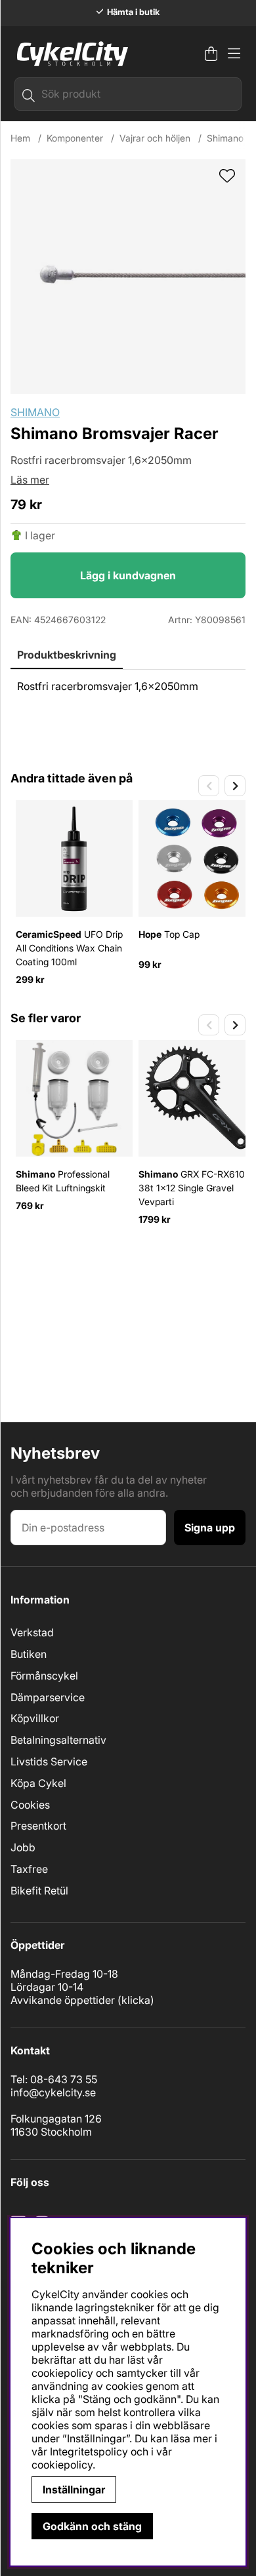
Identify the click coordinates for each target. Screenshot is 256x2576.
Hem (20, 138)
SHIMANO (35, 412)
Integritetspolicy (89, 2451)
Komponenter (75, 138)
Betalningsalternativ (58, 1740)
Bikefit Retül (39, 1891)
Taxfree (29, 1869)
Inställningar (74, 2489)
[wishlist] (227, 177)
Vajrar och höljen (155, 138)
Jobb (23, 1847)
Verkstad (32, 1632)
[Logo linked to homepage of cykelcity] (69, 54)
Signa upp (210, 1528)
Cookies (30, 1805)
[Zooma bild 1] (128, 277)
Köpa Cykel (38, 1783)
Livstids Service (49, 1761)
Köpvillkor (35, 1718)
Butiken (29, 1654)
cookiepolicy (62, 2465)
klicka (136, 2000)
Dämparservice (48, 1697)
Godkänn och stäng (92, 2526)
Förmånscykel (44, 1676)
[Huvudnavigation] (234, 54)
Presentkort (38, 1826)
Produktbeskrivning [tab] (67, 655)
